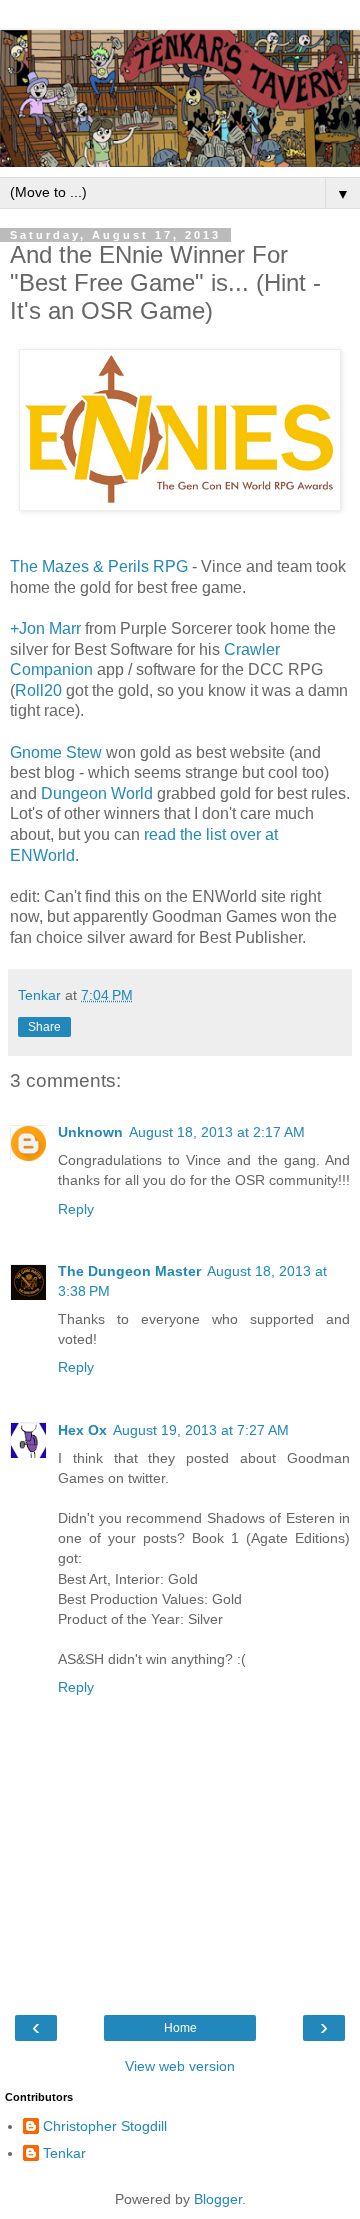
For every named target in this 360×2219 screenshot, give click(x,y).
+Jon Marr (45, 628)
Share (44, 1027)
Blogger (218, 2199)
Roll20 (38, 690)
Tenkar (64, 2153)
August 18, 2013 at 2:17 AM (217, 1132)
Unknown (90, 1132)
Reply (76, 1209)
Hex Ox (82, 1430)
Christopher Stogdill (105, 2126)
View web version (180, 2066)
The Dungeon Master (129, 1271)
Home (180, 2028)
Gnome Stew (56, 752)
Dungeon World (97, 793)
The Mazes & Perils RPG (99, 566)
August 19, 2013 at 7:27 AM (201, 1430)
